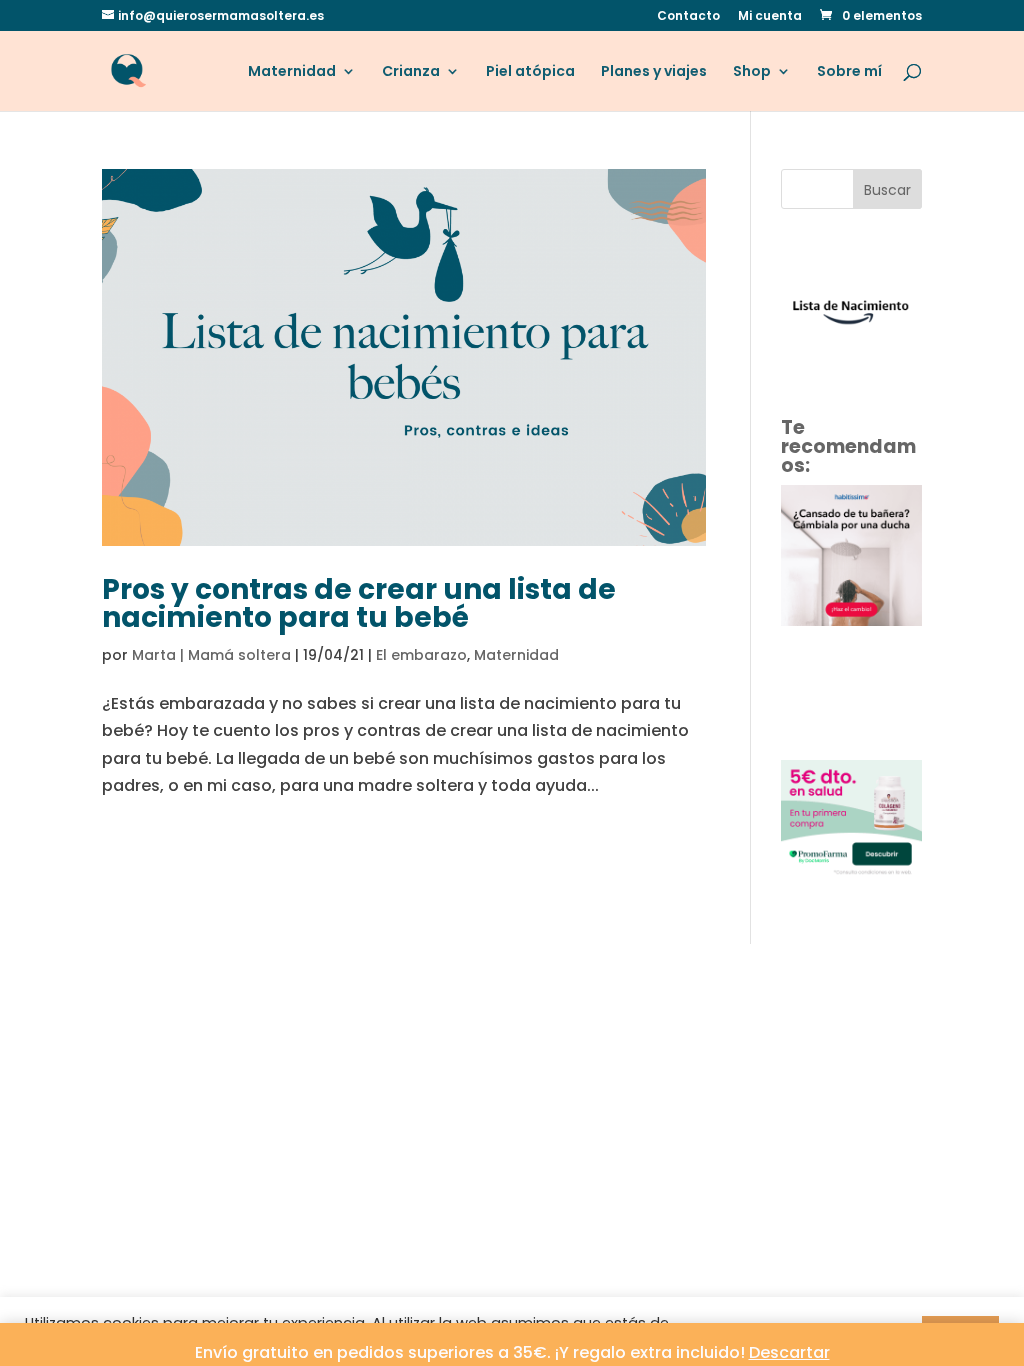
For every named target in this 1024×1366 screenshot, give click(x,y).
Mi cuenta (770, 17)
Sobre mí (849, 72)
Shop (752, 72)
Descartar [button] (789, 1352)
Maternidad (292, 72)
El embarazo (421, 655)
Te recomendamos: (848, 446)
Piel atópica (530, 72)
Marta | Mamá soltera (211, 655)
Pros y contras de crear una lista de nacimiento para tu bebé (359, 603)
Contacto (688, 17)
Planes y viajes (654, 72)
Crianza (411, 72)
